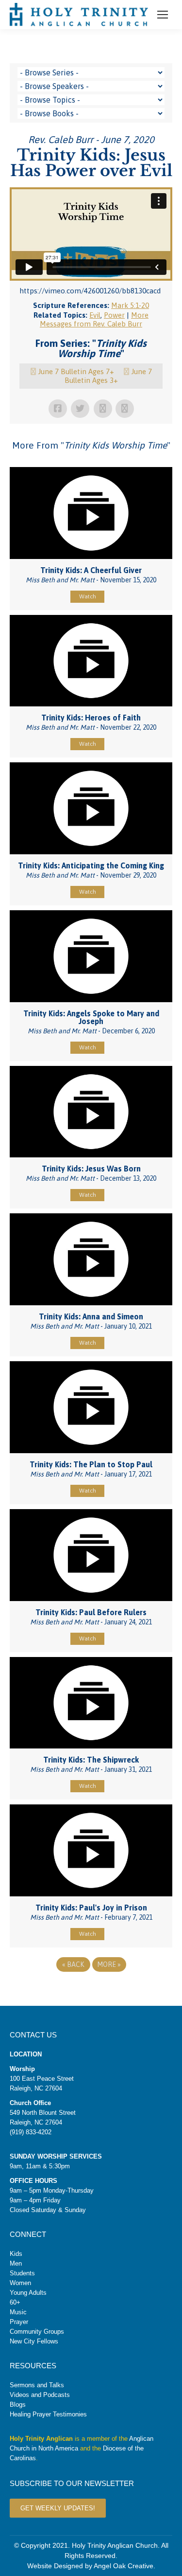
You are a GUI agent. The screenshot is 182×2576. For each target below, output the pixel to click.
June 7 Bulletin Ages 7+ (76, 371)
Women (20, 2283)
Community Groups (37, 2332)
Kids (16, 2254)
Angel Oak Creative (124, 2566)
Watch (88, 596)
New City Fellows (34, 2341)
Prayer (19, 2322)
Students (22, 2273)
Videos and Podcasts (40, 2395)
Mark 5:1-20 (130, 305)
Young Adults (28, 2293)
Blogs (18, 2405)
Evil (95, 315)
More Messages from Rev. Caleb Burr (94, 319)
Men (16, 2263)
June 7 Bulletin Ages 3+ (108, 376)
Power (114, 315)
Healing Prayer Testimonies (48, 2414)
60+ (15, 2302)
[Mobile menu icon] (163, 15)
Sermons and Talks (37, 2385)
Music (18, 2312)
